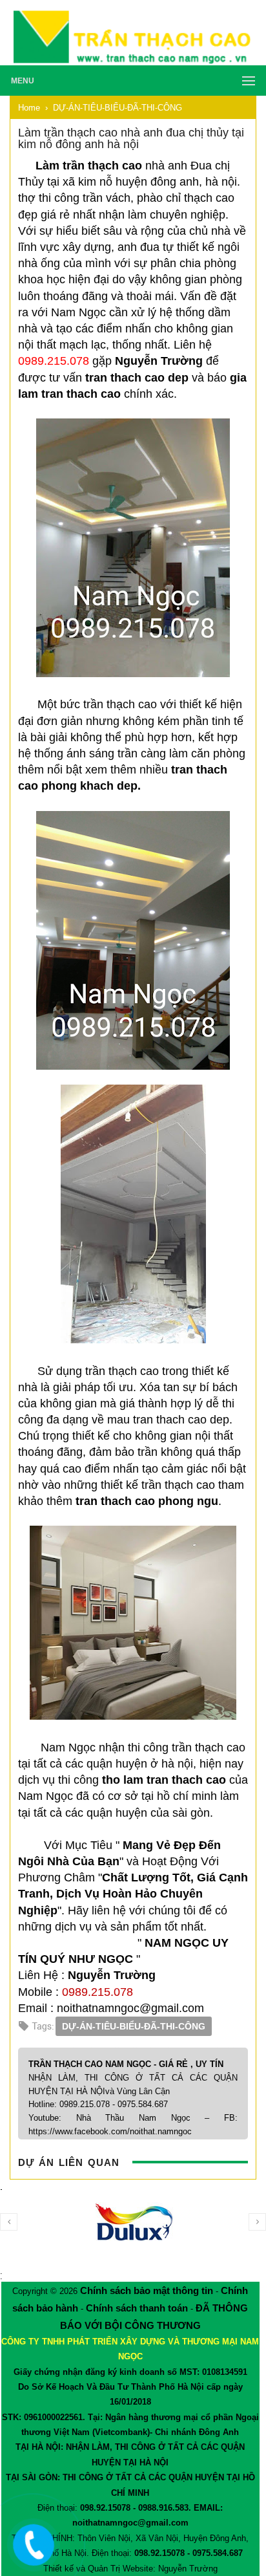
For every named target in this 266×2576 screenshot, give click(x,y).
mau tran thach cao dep (168, 1420)
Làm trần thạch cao (89, 166)
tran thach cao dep (137, 378)
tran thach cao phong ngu (147, 1501)
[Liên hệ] (30, 2555)
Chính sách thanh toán (137, 2308)
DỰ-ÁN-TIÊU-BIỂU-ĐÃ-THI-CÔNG (134, 2026)
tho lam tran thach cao (164, 1780)
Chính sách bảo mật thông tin (147, 2290)
